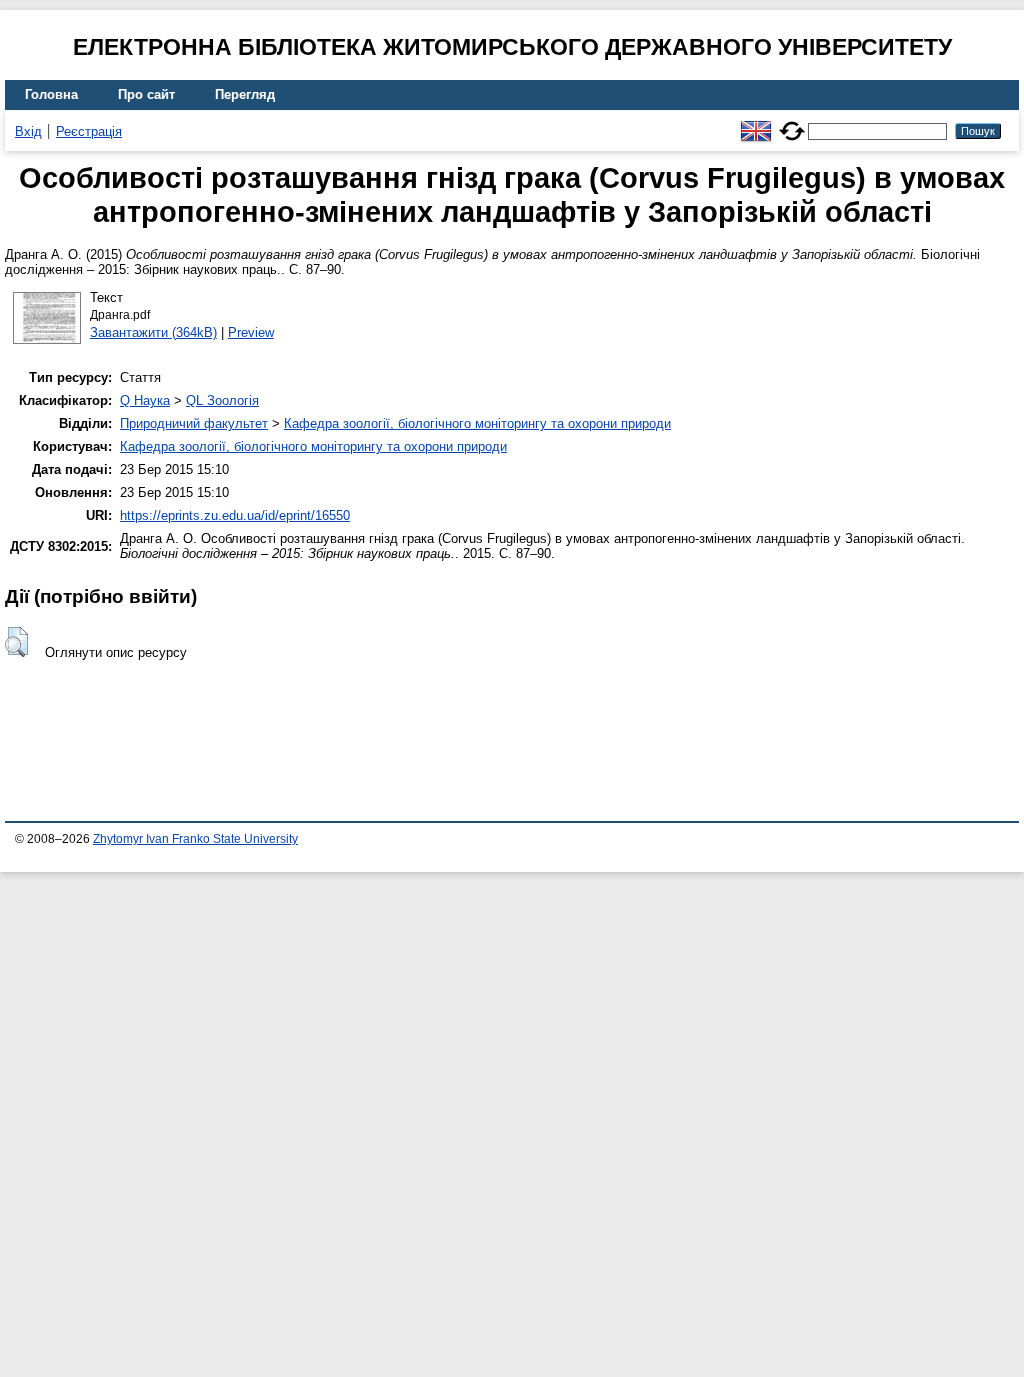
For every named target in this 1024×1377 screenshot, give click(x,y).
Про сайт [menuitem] (146, 94)
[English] (756, 122)
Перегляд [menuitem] (245, 94)
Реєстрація (89, 131)
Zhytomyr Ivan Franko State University (195, 839)
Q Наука (145, 400)
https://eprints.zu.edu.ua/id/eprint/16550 (235, 515)
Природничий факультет (194, 423)
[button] (16, 642)
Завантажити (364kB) (153, 332)
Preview (251, 332)
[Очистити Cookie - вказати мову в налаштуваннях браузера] (792, 122)
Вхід (28, 131)
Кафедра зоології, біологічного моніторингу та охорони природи (477, 423)
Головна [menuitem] (51, 94)
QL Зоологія (222, 400)
